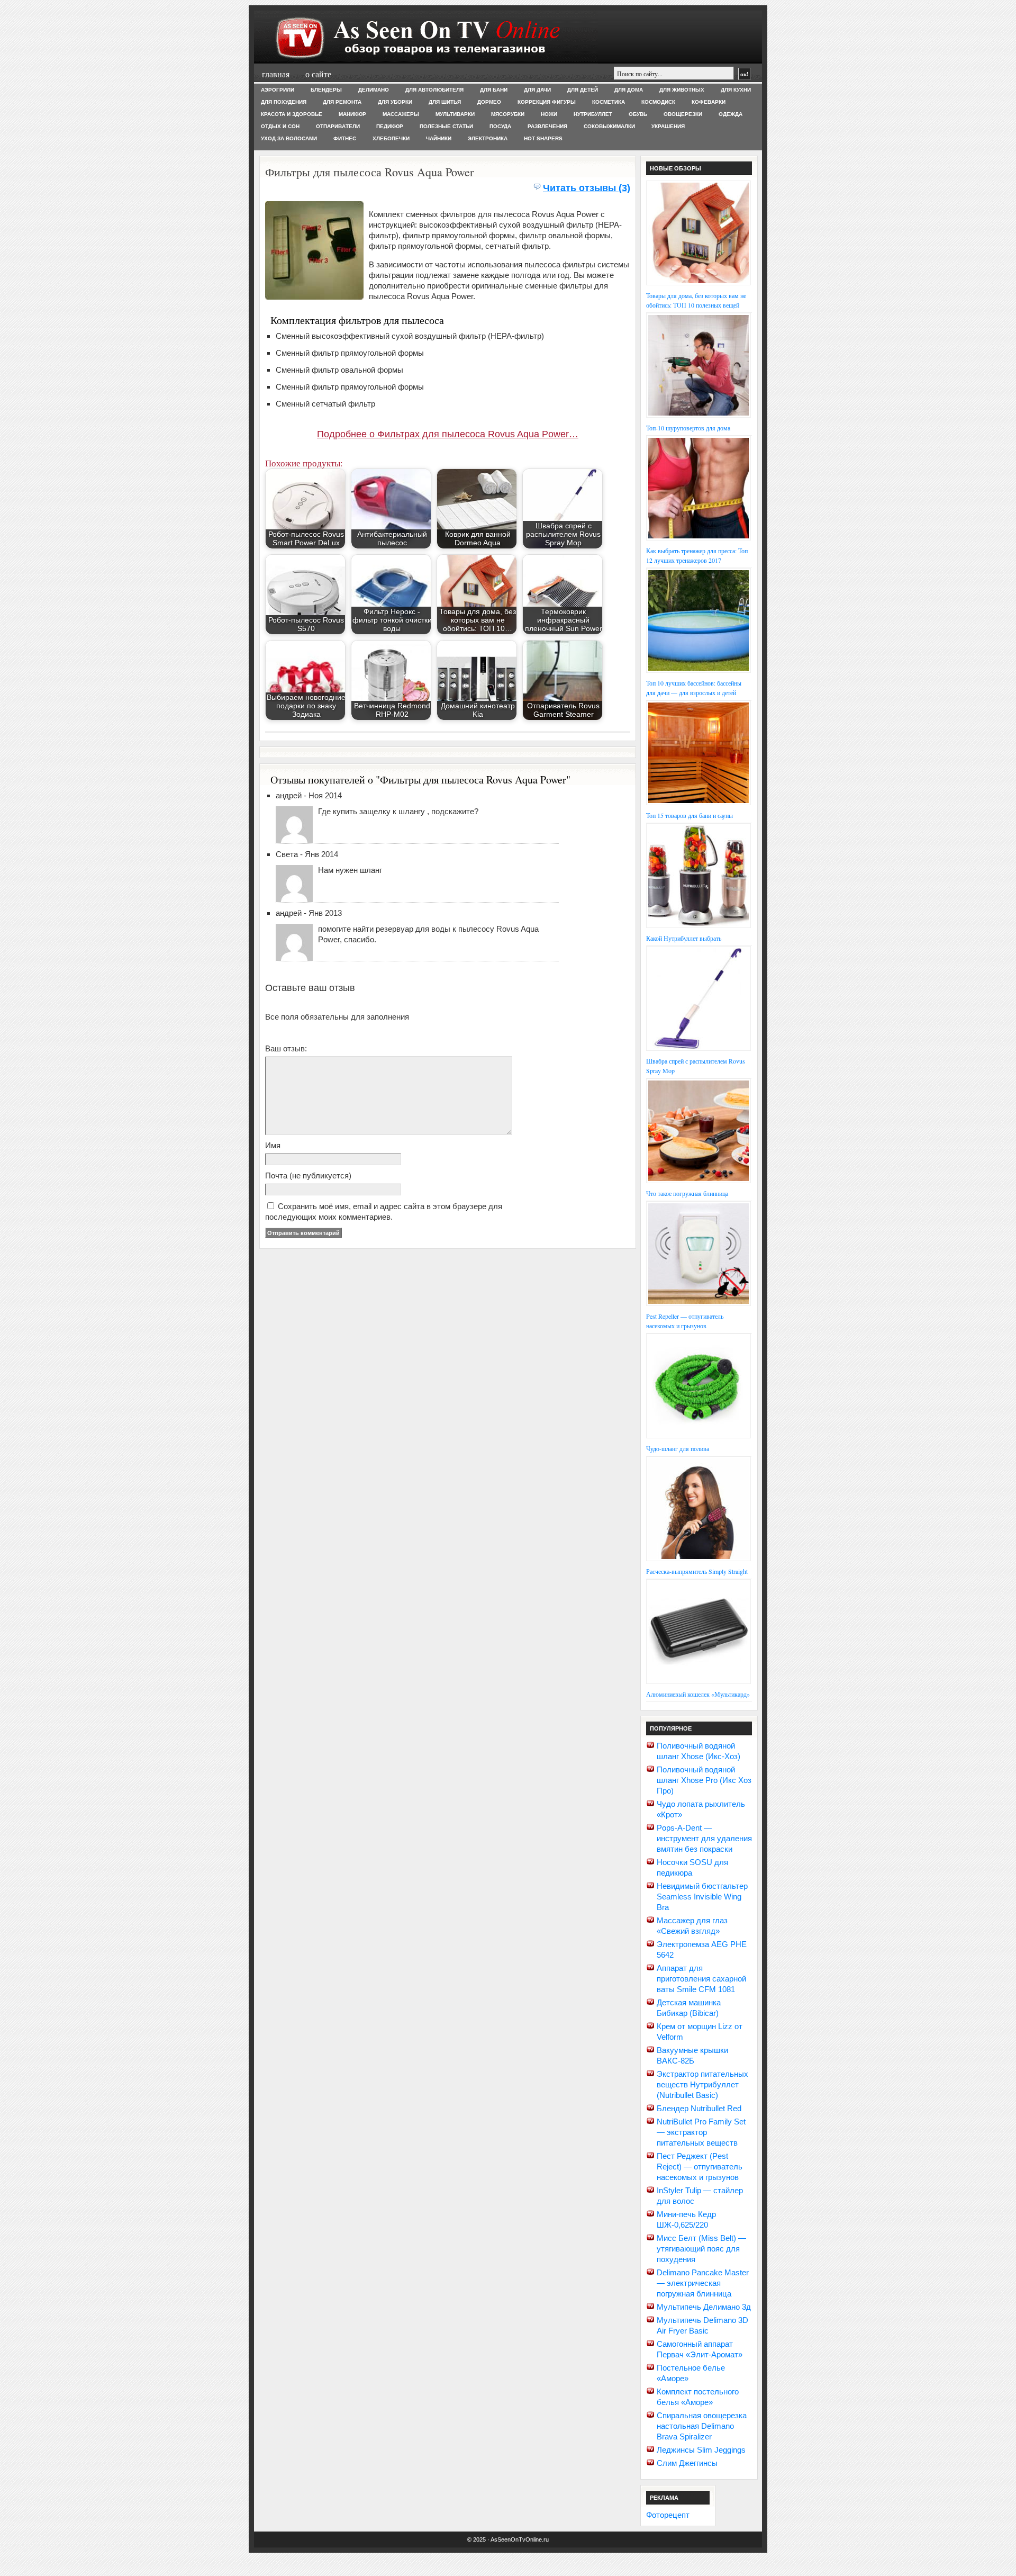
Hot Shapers (543, 138)
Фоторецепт (668, 2515)
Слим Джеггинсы (687, 2463)
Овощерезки (683, 114)
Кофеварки (709, 102)
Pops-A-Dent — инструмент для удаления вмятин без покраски (704, 1838)
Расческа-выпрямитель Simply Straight (697, 1571)
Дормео (489, 102)
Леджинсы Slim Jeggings (701, 2450)
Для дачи (537, 90)
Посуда (500, 126)
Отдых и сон (280, 126)
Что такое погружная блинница (687, 1193)
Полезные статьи (446, 126)
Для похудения (284, 102)
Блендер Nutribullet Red (699, 2108)
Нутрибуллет (593, 114)
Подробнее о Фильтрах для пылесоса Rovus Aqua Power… (448, 434)
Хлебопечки (391, 138)
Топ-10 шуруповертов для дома (688, 428)
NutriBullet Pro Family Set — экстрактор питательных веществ (701, 2132)
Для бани (494, 90)
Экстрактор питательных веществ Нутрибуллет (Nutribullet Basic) (702, 2084)
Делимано (374, 90)
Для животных (682, 90)
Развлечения (547, 126)
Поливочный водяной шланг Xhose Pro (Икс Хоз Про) (704, 1780)
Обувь (638, 114)
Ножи (549, 114)
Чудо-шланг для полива (678, 1448)
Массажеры (401, 114)
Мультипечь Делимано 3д (704, 2307)
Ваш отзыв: (286, 1048)
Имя (273, 1145)
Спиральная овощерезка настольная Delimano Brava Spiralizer (702, 2426)
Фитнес (345, 138)
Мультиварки (455, 114)
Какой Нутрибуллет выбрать (684, 938)
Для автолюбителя (434, 90)
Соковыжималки (609, 126)
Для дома (629, 90)
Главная (276, 74)
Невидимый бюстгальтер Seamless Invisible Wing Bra (702, 1897)
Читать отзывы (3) (587, 188)
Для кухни (736, 90)
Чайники (439, 138)
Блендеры (326, 90)
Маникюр (352, 114)
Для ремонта (342, 102)
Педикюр (390, 126)
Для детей (583, 90)
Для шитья (445, 102)
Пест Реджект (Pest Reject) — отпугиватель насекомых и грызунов (700, 2167)
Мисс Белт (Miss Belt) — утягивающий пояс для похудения (701, 2249)
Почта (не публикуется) (308, 1176)
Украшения (668, 126)
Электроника (488, 138)
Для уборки (395, 102)
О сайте (318, 74)
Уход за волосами (289, 138)
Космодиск (658, 102)
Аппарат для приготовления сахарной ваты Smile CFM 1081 (701, 1979)
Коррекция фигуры (547, 102)
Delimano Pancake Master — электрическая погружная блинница (703, 2283)
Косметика (609, 102)
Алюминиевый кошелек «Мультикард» (698, 1694)
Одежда (731, 114)
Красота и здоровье (292, 114)
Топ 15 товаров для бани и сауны (690, 815)
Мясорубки (508, 114)
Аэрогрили (278, 90)
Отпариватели (338, 126)
